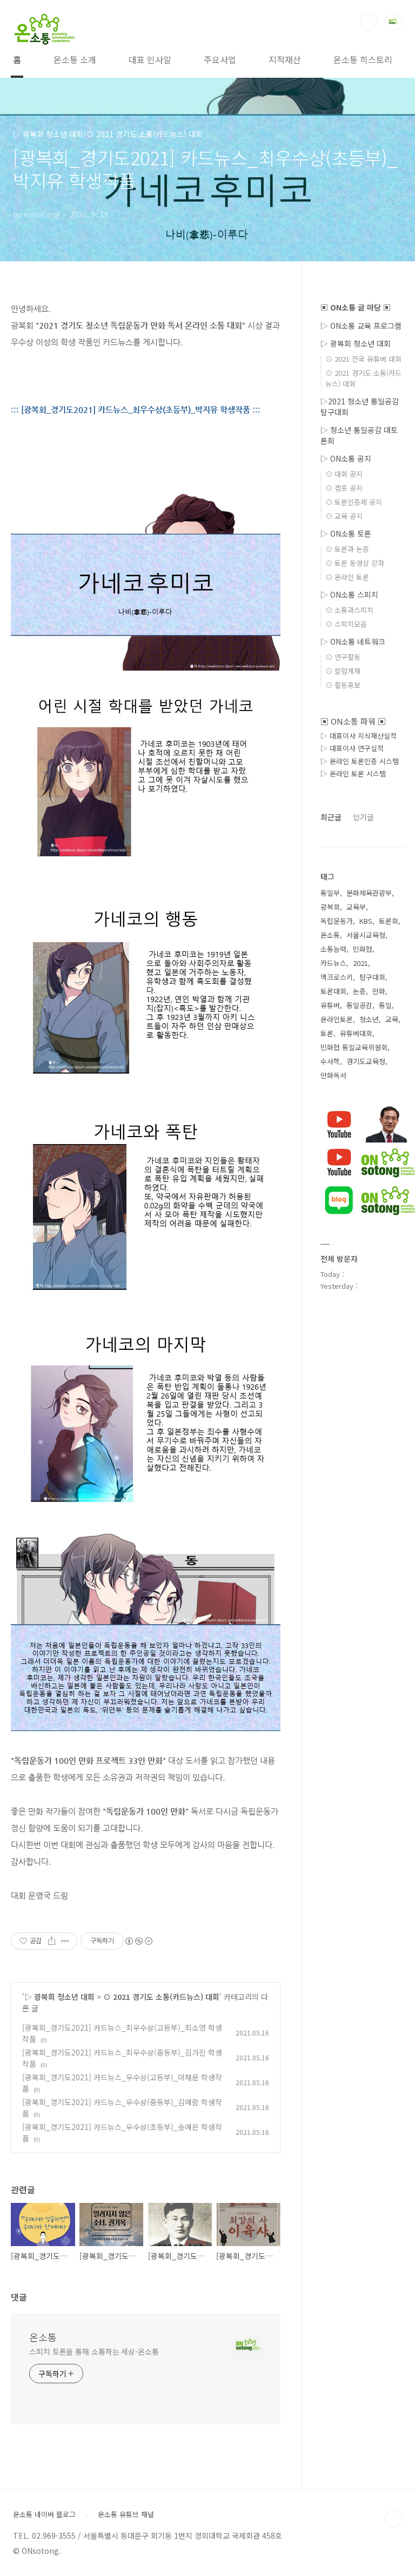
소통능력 (333, 949)
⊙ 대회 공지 (344, 474)
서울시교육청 (366, 935)
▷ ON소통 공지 (346, 458)
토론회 (389, 921)
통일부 (330, 893)
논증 (359, 991)
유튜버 (330, 1005)
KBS (366, 921)
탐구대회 (372, 977)
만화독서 (333, 1075)
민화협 (363, 949)
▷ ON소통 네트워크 (353, 641)
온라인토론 (337, 1019)
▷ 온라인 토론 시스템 (353, 773)
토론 (327, 1033)
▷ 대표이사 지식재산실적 (359, 736)
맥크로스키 (337, 977)
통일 (385, 1005)
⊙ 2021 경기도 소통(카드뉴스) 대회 (161, 1997)
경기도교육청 (366, 1061)
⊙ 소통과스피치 (349, 610)
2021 (360, 963)
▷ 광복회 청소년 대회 (59, 1997)
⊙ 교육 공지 (344, 516)
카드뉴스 (333, 963)
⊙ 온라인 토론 (347, 577)
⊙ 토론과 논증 (347, 549)
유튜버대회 (356, 1033)
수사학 (330, 1061)
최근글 (331, 817)
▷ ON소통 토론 (346, 533)
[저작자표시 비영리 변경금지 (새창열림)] (138, 1941)
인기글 (363, 817)
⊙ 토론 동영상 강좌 (355, 563)
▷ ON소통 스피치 (349, 594)
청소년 (369, 1019)
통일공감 (359, 1005)
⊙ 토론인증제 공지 (354, 502)
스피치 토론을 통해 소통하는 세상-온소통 (94, 2351)
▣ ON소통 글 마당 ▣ (356, 307)
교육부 (356, 907)
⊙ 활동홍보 (343, 685)
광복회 (330, 907)
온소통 (43, 2337)
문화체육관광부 (369, 893)
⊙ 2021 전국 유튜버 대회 (363, 359)
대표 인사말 (150, 59)
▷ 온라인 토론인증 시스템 (360, 761)
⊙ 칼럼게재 (343, 671)
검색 (369, 22)
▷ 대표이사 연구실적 (352, 748)
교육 (392, 1019)
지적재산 (285, 59)
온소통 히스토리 (363, 59)
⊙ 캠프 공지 (344, 488)
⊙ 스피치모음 (346, 624)
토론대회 (333, 991)
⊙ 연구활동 (343, 657)
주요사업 (220, 59)
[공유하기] (52, 1941)
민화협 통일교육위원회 (354, 1047)
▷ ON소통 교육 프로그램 (361, 326)
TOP (393, 2519)
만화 (379, 991)
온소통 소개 (75, 59)
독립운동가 (337, 921)
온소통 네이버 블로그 (44, 2514)
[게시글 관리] (65, 1941)
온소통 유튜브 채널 (126, 2514)
